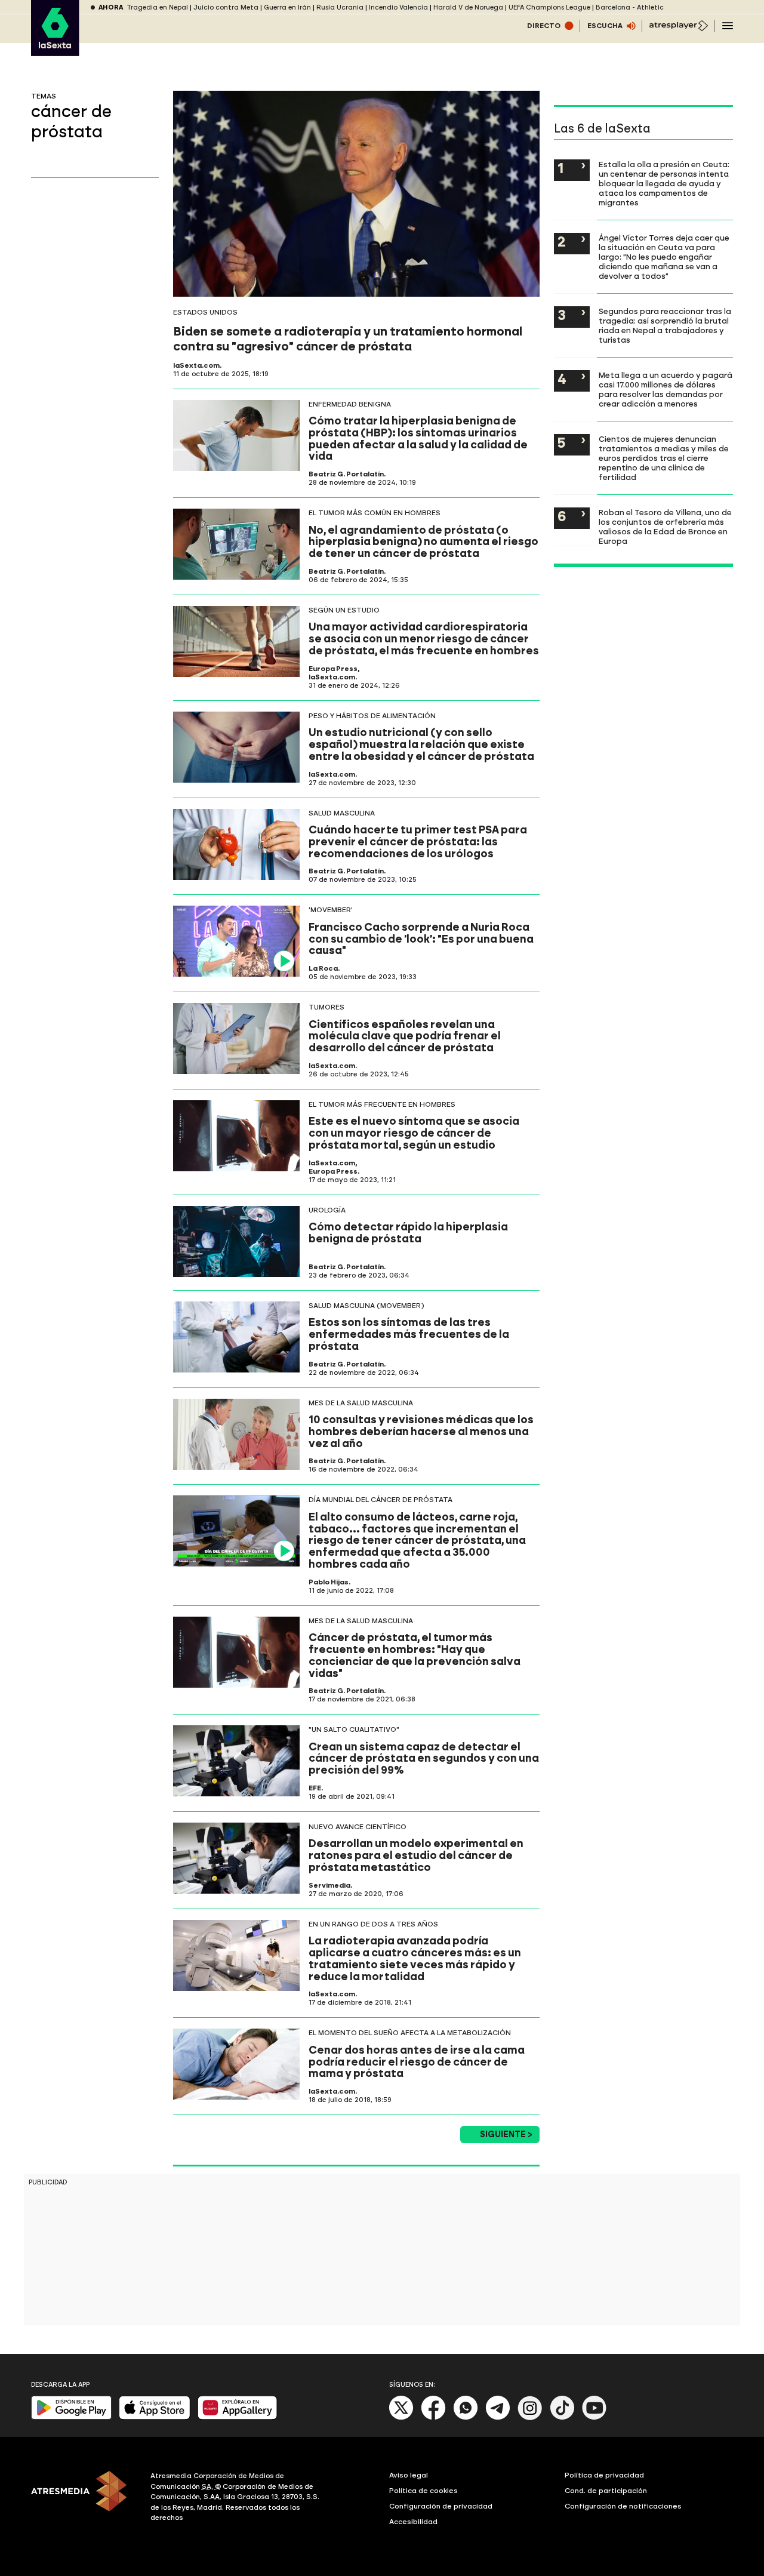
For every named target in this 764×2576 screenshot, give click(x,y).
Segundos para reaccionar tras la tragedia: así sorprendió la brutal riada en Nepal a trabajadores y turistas (665, 325)
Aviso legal (409, 2475)
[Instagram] (530, 2417)
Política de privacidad (604, 2475)
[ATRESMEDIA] (84, 2498)
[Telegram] (498, 2417)
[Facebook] (433, 2417)
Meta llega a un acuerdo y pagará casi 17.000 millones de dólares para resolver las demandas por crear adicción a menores (666, 389)
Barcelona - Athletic (630, 7)
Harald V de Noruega (468, 7)
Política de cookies (423, 2491)
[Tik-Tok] (562, 2417)
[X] (401, 2417)
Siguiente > (506, 2135)
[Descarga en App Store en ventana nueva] (155, 2417)
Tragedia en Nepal (157, 7)
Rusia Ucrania (340, 7)
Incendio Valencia (398, 7)
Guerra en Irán (287, 7)
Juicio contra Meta (226, 7)
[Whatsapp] (466, 2417)
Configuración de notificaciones (623, 2506)
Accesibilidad (413, 2522)
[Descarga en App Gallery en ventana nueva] (238, 2417)
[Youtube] (594, 2417)
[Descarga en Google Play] (71, 2417)
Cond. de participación (606, 2491)
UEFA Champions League (549, 7)
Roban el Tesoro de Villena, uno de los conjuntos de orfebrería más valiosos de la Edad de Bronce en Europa (665, 527)
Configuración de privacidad (441, 2506)
